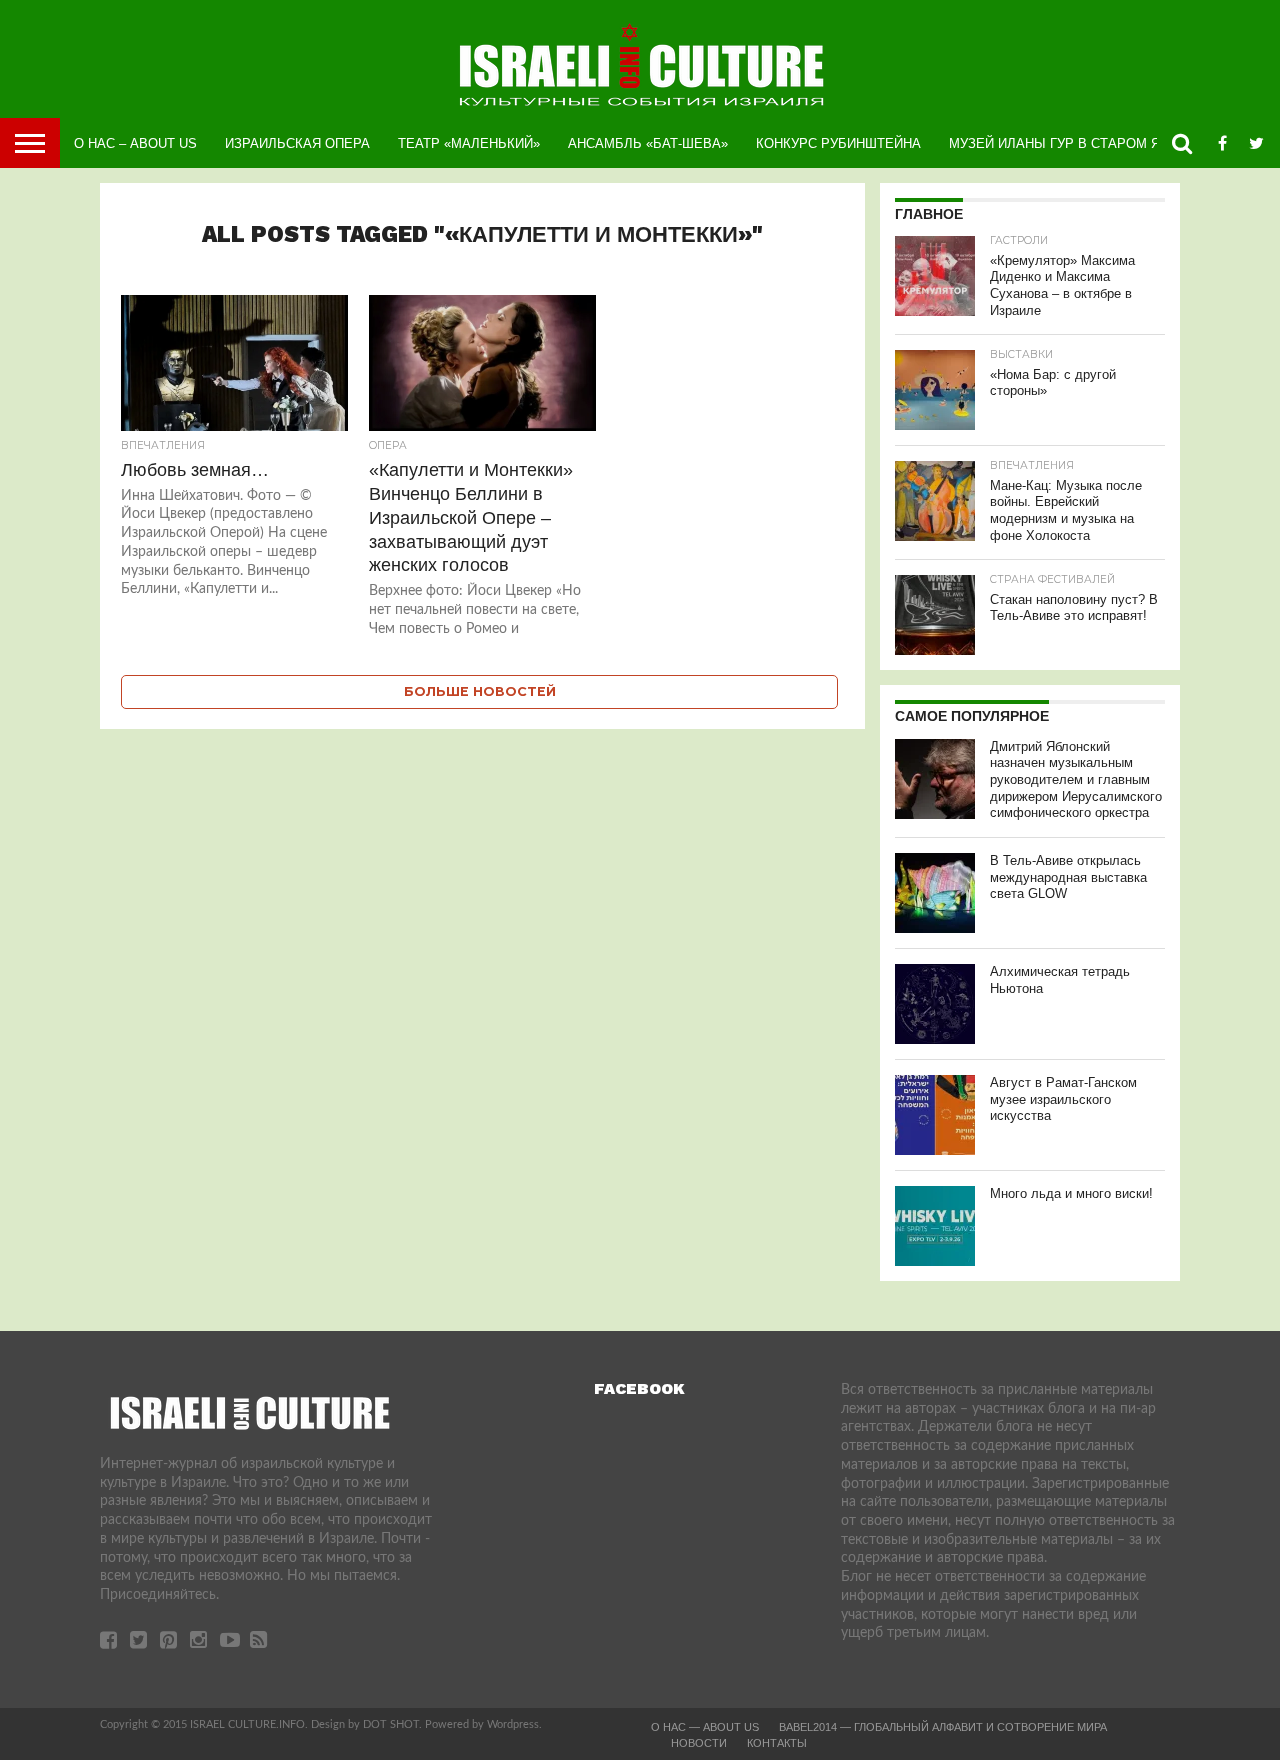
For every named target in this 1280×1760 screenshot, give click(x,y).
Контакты (777, 1743)
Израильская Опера (297, 143)
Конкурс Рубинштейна (838, 143)
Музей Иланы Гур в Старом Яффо (1069, 143)
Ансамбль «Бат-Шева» (648, 143)
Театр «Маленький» (469, 143)
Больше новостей (480, 691)
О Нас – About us (135, 143)
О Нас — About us (705, 1727)
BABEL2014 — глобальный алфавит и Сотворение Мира (943, 1727)
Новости (699, 1743)
